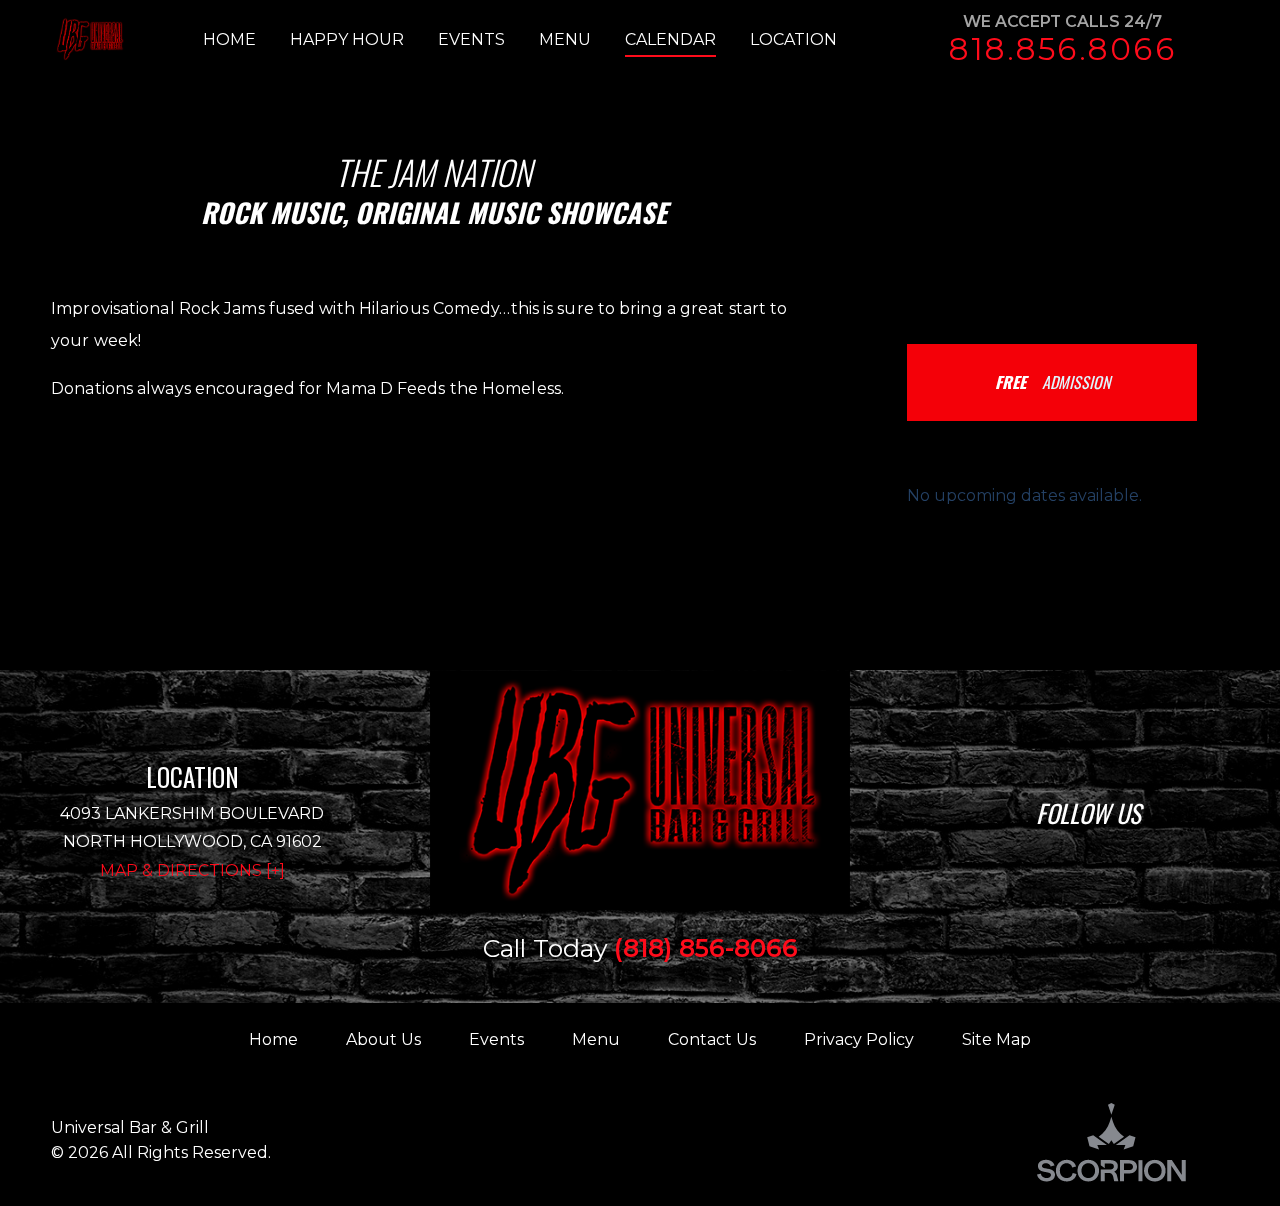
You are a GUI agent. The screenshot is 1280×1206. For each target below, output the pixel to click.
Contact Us (712, 1039)
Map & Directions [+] (192, 870)
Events (496, 1039)
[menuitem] (246, 40)
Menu (596, 1039)
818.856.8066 (1062, 49)
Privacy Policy (859, 1039)
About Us (383, 1039)
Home (273, 1039)
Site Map (996, 1039)
